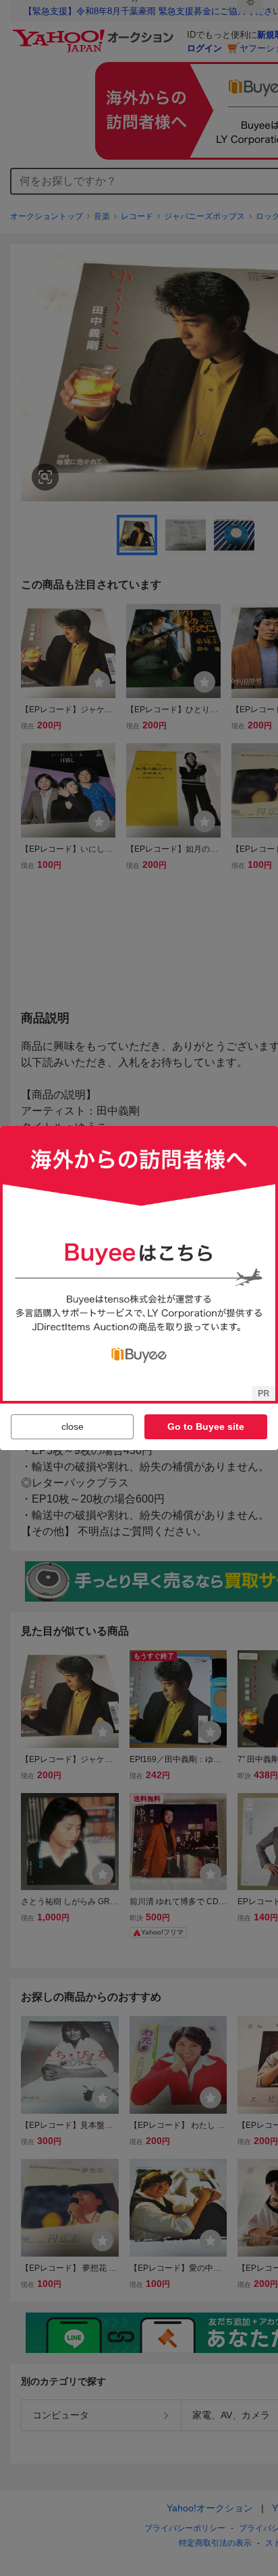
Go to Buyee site (206, 1426)
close (73, 1426)
